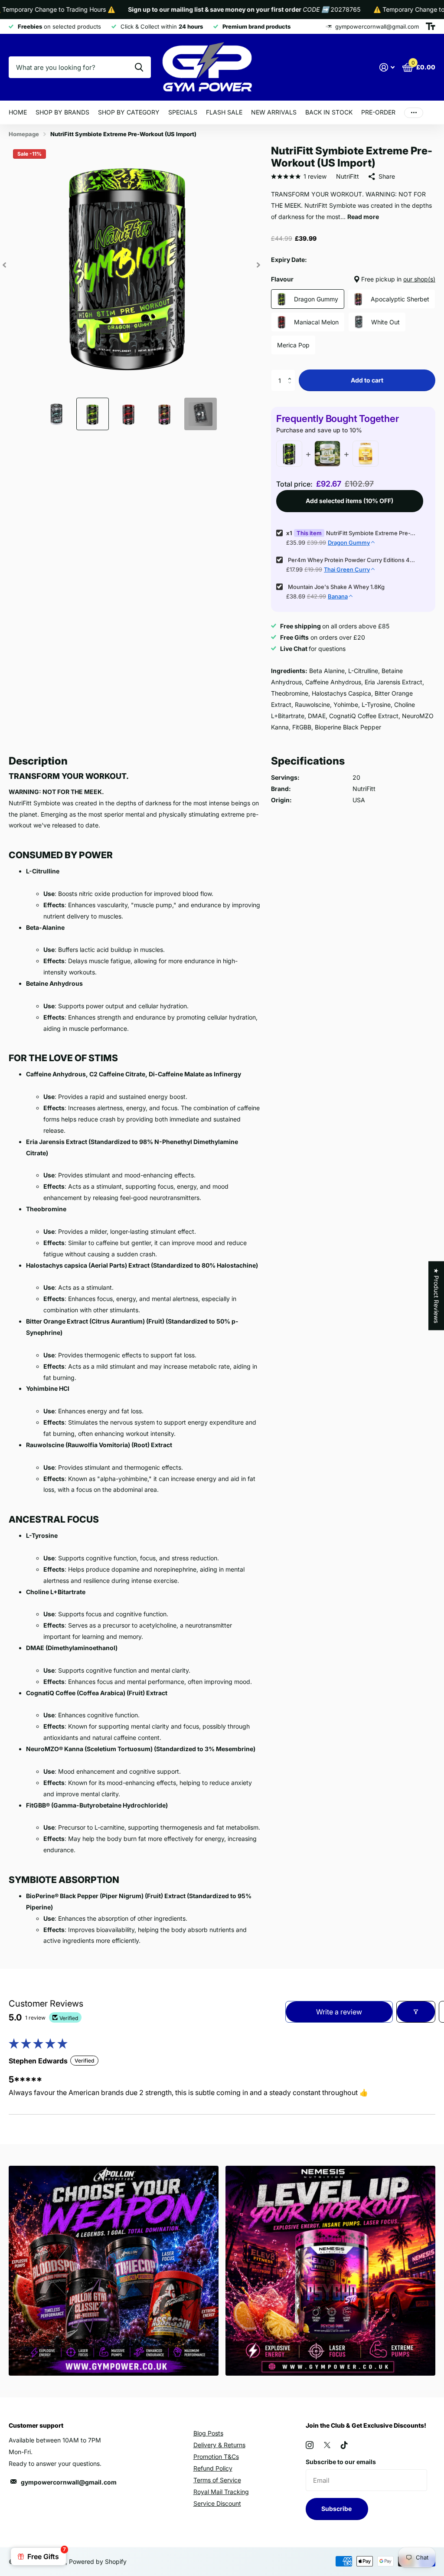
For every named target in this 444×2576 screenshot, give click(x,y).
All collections (62, 113)
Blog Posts (208, 2433)
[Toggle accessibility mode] (431, 26)
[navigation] (4, 265)
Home (18, 112)
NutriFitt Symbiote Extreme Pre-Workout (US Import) (371, 533)
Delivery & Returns (219, 2445)
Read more (363, 217)
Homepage (24, 134)
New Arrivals (274, 112)
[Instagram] (310, 2445)
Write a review (339, 2012)
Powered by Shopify (98, 2561)
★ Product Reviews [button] (436, 1296)
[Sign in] (387, 67)
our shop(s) (419, 279)
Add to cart (367, 380)
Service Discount (217, 2503)
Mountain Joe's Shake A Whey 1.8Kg (336, 587)
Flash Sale (224, 112)
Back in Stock (329, 112)
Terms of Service (217, 2480)
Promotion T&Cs (216, 2457)
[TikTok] (344, 2445)
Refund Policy (213, 2468)
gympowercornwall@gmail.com (69, 2482)
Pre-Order (378, 112)
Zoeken (139, 67)
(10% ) (349, 501)
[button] (292, 373)
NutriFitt (348, 176)
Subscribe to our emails (341, 2462)
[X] (327, 2445)
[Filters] (416, 2012)
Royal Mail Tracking (221, 2492)
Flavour (353, 279)
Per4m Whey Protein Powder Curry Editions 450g (352, 560)
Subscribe (337, 2509)
